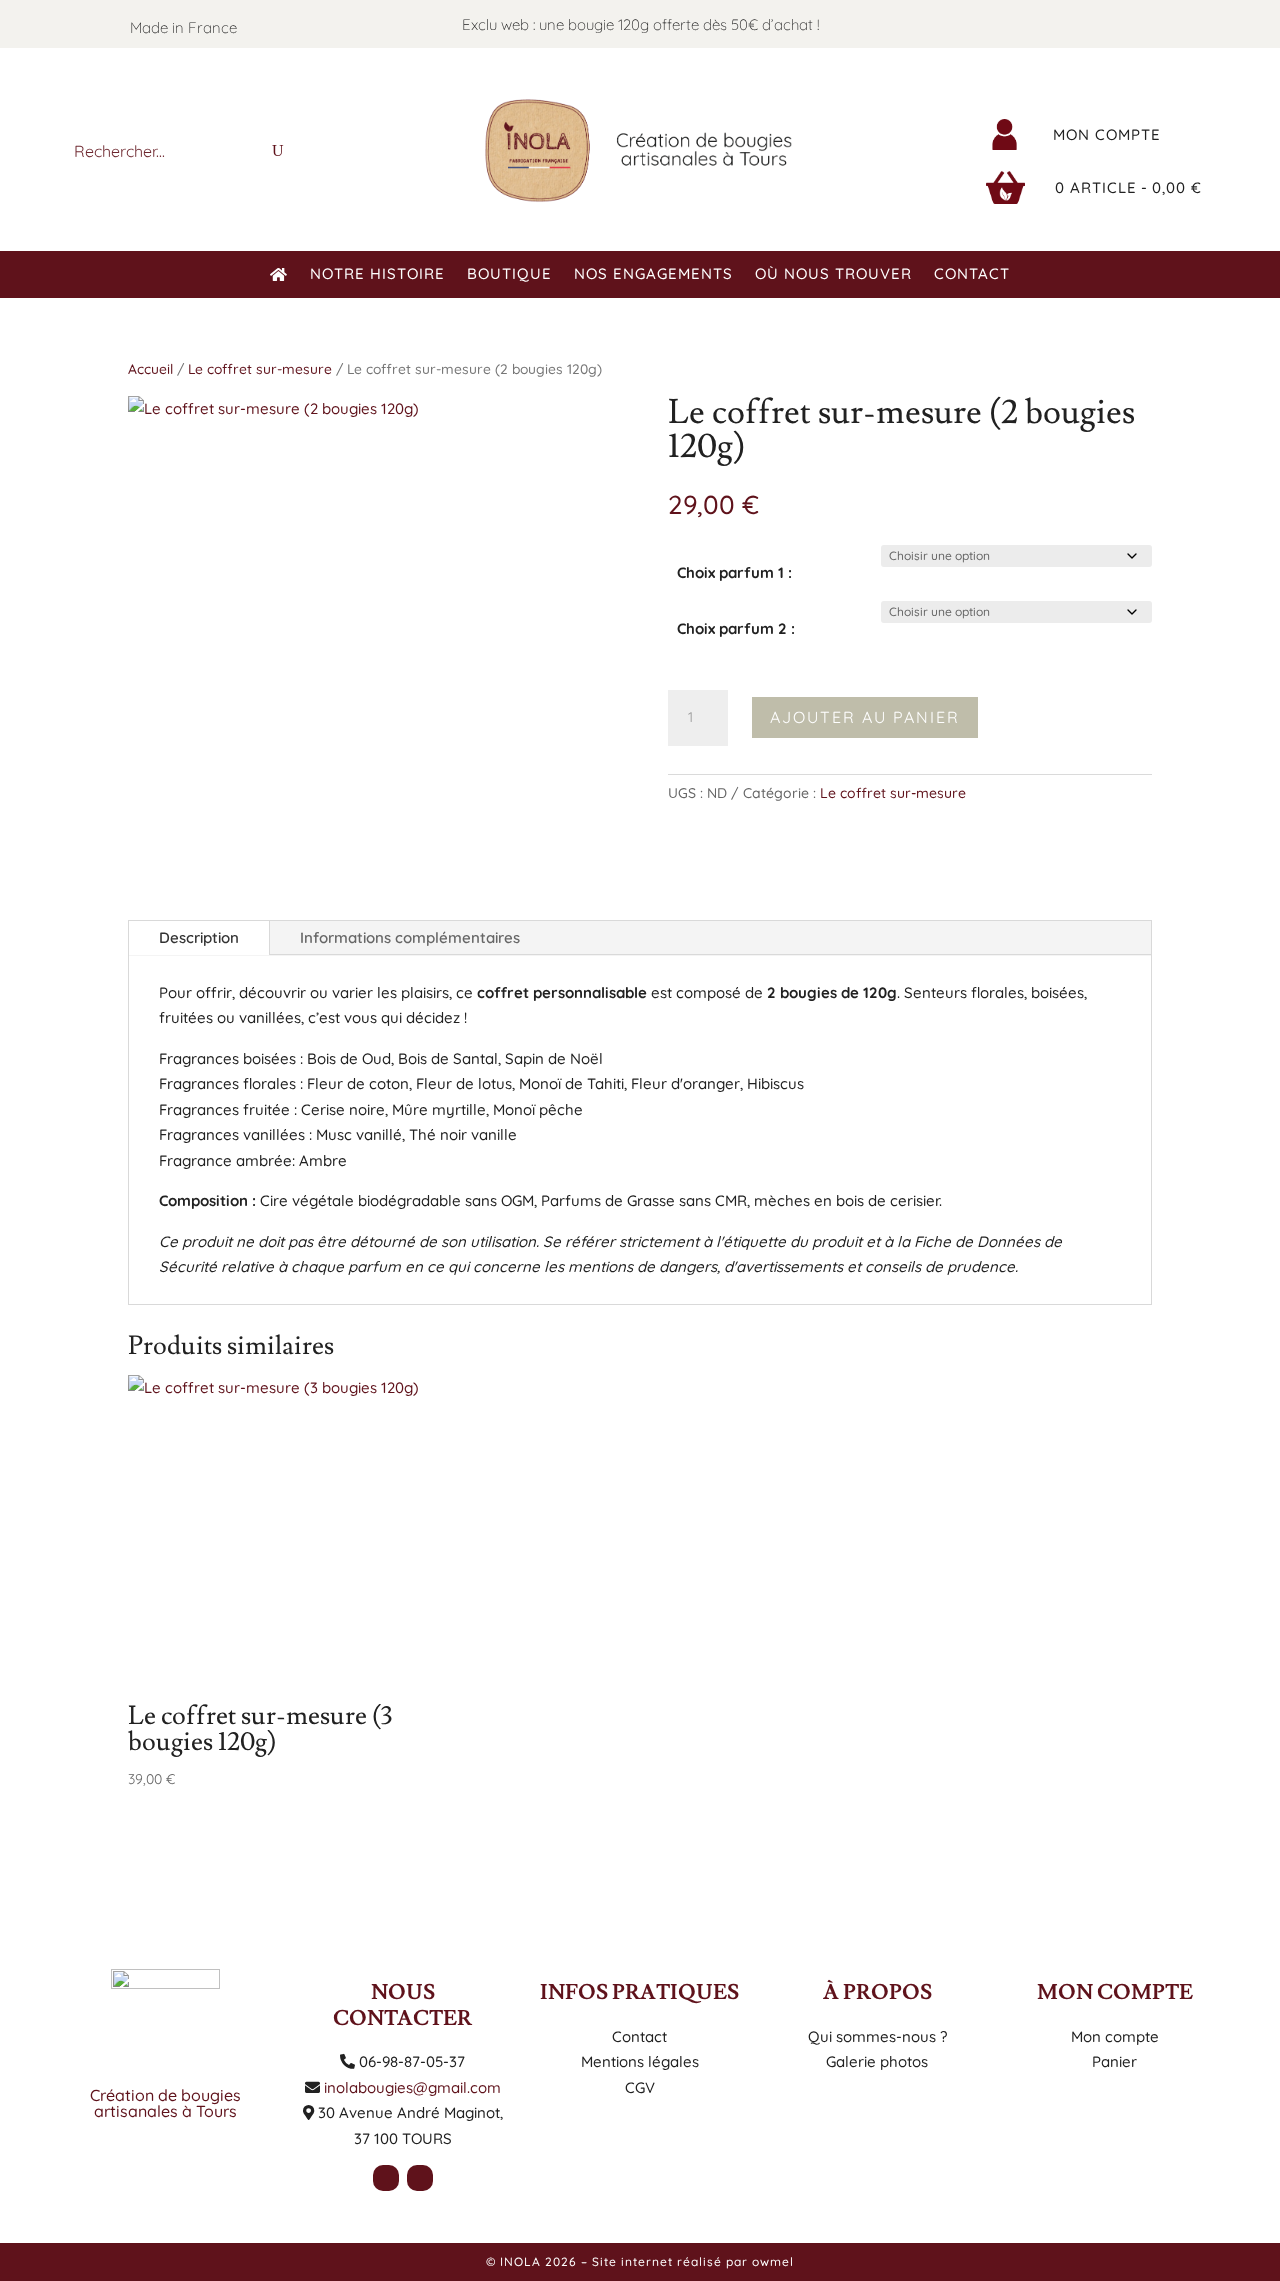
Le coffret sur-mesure (260, 368)
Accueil (150, 368)
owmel (773, 2261)
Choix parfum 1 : (734, 572)
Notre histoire (377, 275)
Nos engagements (653, 275)
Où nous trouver (833, 275)
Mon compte (1107, 134)
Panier (1114, 2061)
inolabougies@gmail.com (412, 2087)
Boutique (509, 275)
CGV (640, 2087)
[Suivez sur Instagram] (1140, 24)
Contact (972, 275)
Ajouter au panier (865, 717)
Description (199, 937)
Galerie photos (877, 2061)
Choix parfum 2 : (736, 628)
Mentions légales (640, 2061)
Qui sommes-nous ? (877, 2036)
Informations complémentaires (410, 937)
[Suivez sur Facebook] (1100, 24)
